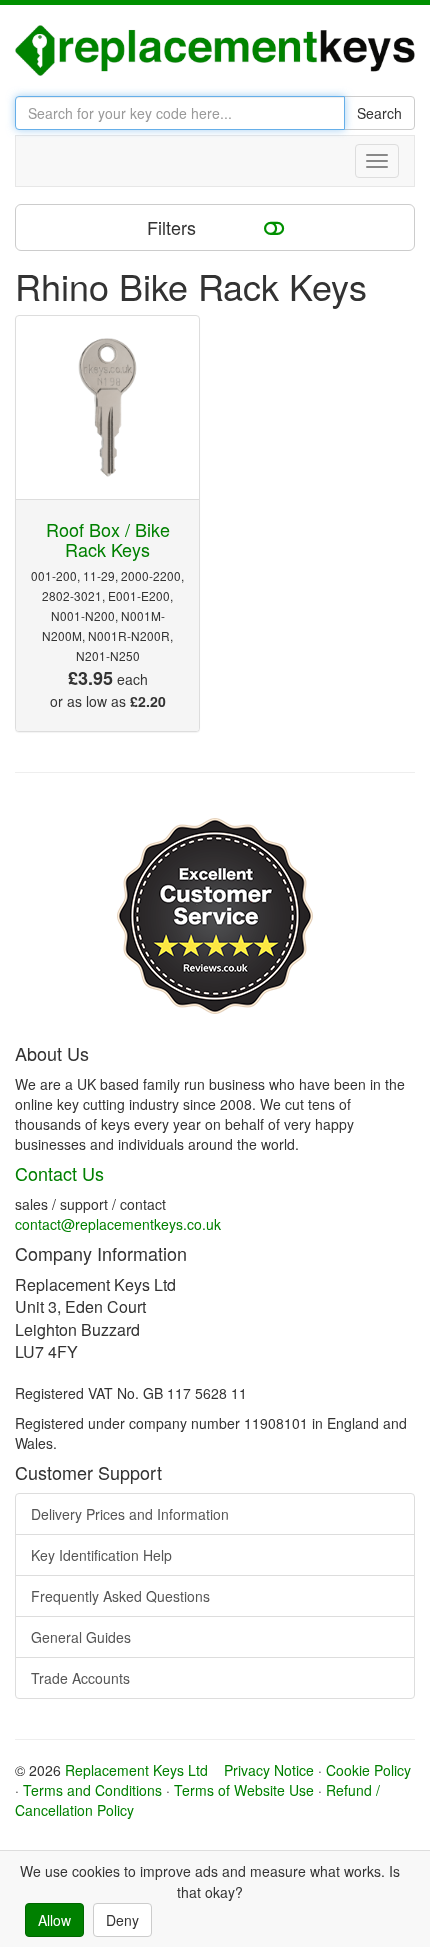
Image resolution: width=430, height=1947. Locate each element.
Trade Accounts (80, 1678)
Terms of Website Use (244, 1790)
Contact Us (59, 1173)
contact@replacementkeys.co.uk (118, 1224)
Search (379, 113)
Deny (122, 1920)
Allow (54, 1920)
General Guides (81, 1637)
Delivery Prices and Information (130, 1514)
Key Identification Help (101, 1555)
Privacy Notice (269, 1770)
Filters (174, 227)
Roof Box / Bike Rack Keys (108, 539)
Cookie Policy (368, 1770)
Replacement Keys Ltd (136, 1770)
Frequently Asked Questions (120, 1596)
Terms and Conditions (92, 1790)
